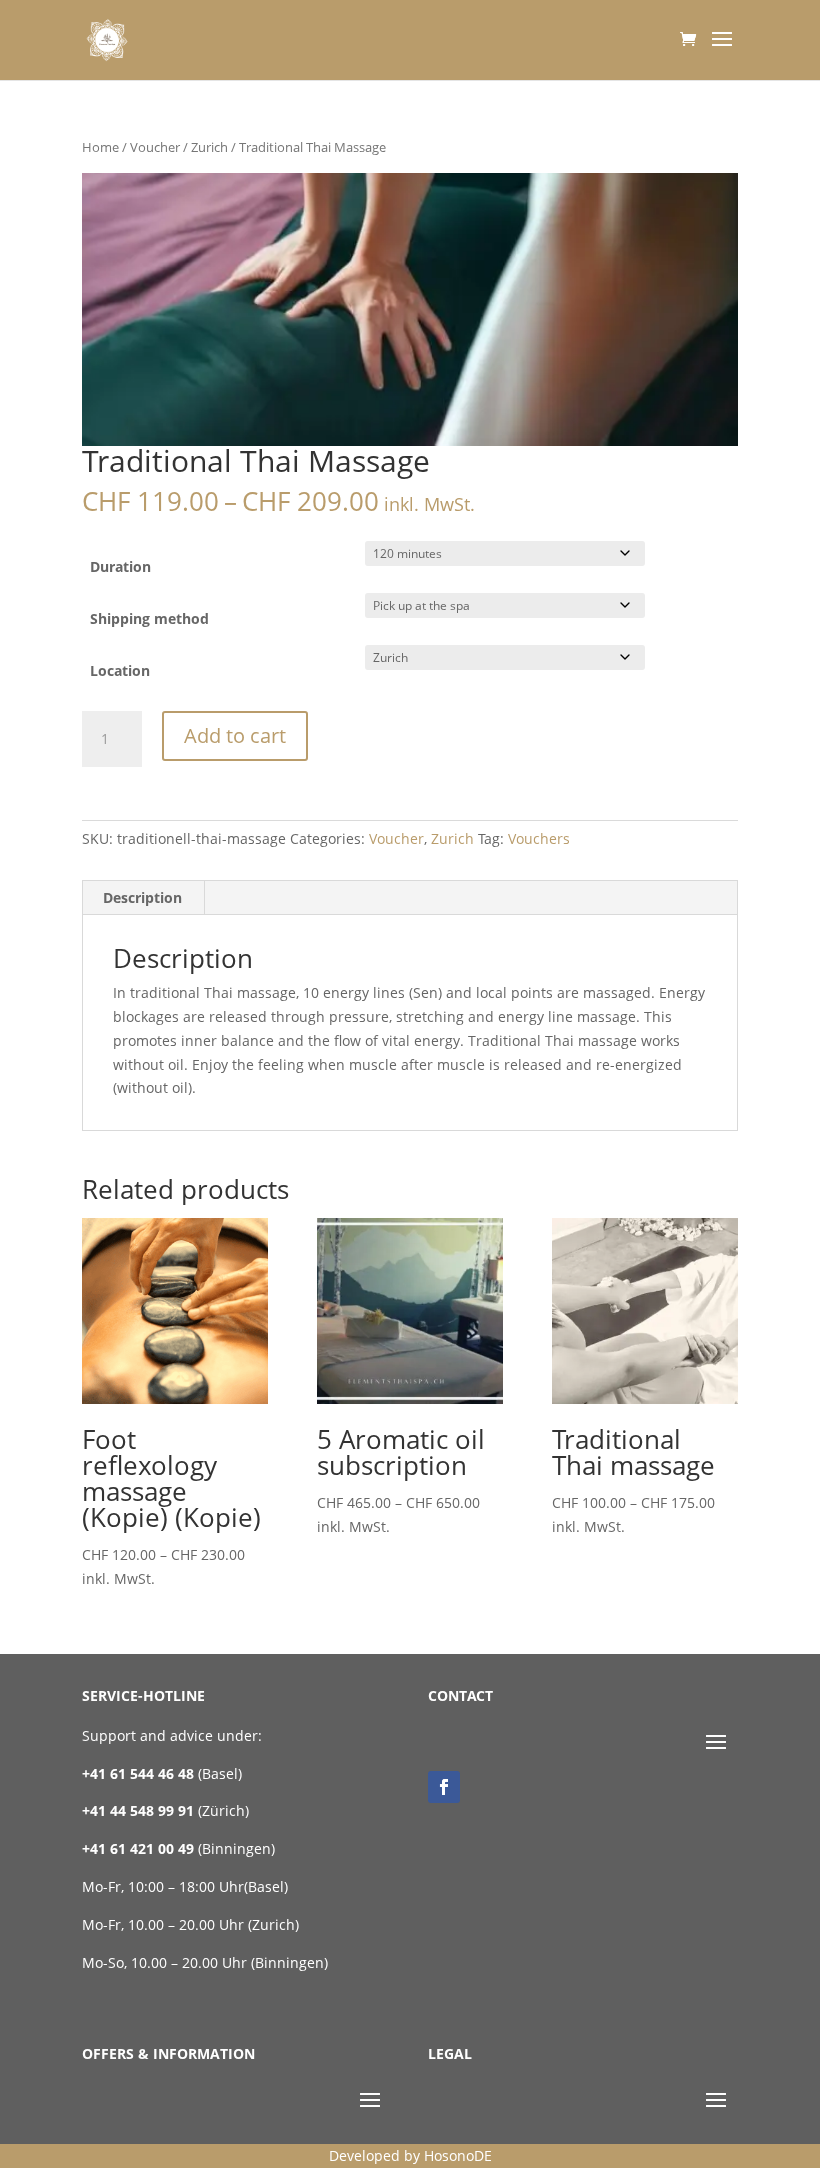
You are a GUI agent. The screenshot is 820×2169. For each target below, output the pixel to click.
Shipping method (149, 618)
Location (120, 670)
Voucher (155, 147)
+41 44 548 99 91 (138, 1810)
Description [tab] (142, 897)
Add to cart (235, 735)
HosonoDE (458, 2155)
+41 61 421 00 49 (138, 1848)
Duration (120, 566)
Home (100, 147)
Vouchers (539, 838)
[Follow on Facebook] (444, 1787)
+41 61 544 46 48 (140, 1773)
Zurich (209, 147)
